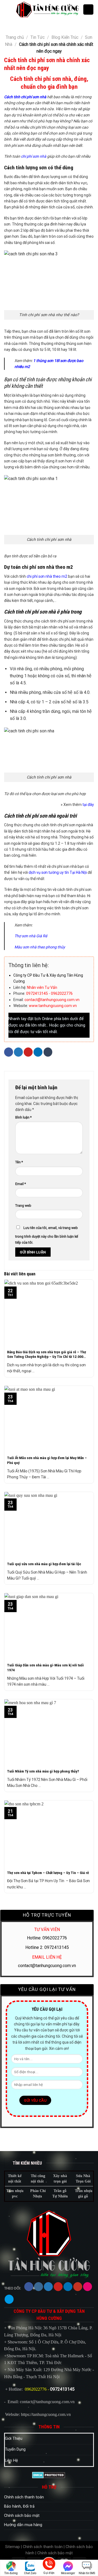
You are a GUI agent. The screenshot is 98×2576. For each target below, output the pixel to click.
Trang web (23, 1206)
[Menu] (8, 9)
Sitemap (13, 2547)
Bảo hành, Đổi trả (19, 2506)
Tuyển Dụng (15, 2449)
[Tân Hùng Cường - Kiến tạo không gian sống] (47, 9)
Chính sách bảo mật (22, 2516)
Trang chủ (15, 37)
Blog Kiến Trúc (65, 37)
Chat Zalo (30, 2573)
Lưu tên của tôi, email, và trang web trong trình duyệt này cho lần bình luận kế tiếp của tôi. (47, 1235)
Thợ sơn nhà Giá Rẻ (31, 936)
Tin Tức (38, 37)
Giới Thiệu (14, 2439)
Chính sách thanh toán (24, 2497)
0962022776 (36, 2389)
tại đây (88, 805)
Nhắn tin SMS (87, 2573)
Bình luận (23, 1117)
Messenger (68, 2573)
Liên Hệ (11, 2461)
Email (21, 1184)
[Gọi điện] (49, 2565)
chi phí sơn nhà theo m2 (47, 576)
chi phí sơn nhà (34, 156)
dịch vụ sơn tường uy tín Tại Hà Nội (58, 872)
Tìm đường (11, 2573)
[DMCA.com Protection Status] (49, 2475)
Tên (19, 1162)
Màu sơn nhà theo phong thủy (40, 947)
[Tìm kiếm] (88, 9)
